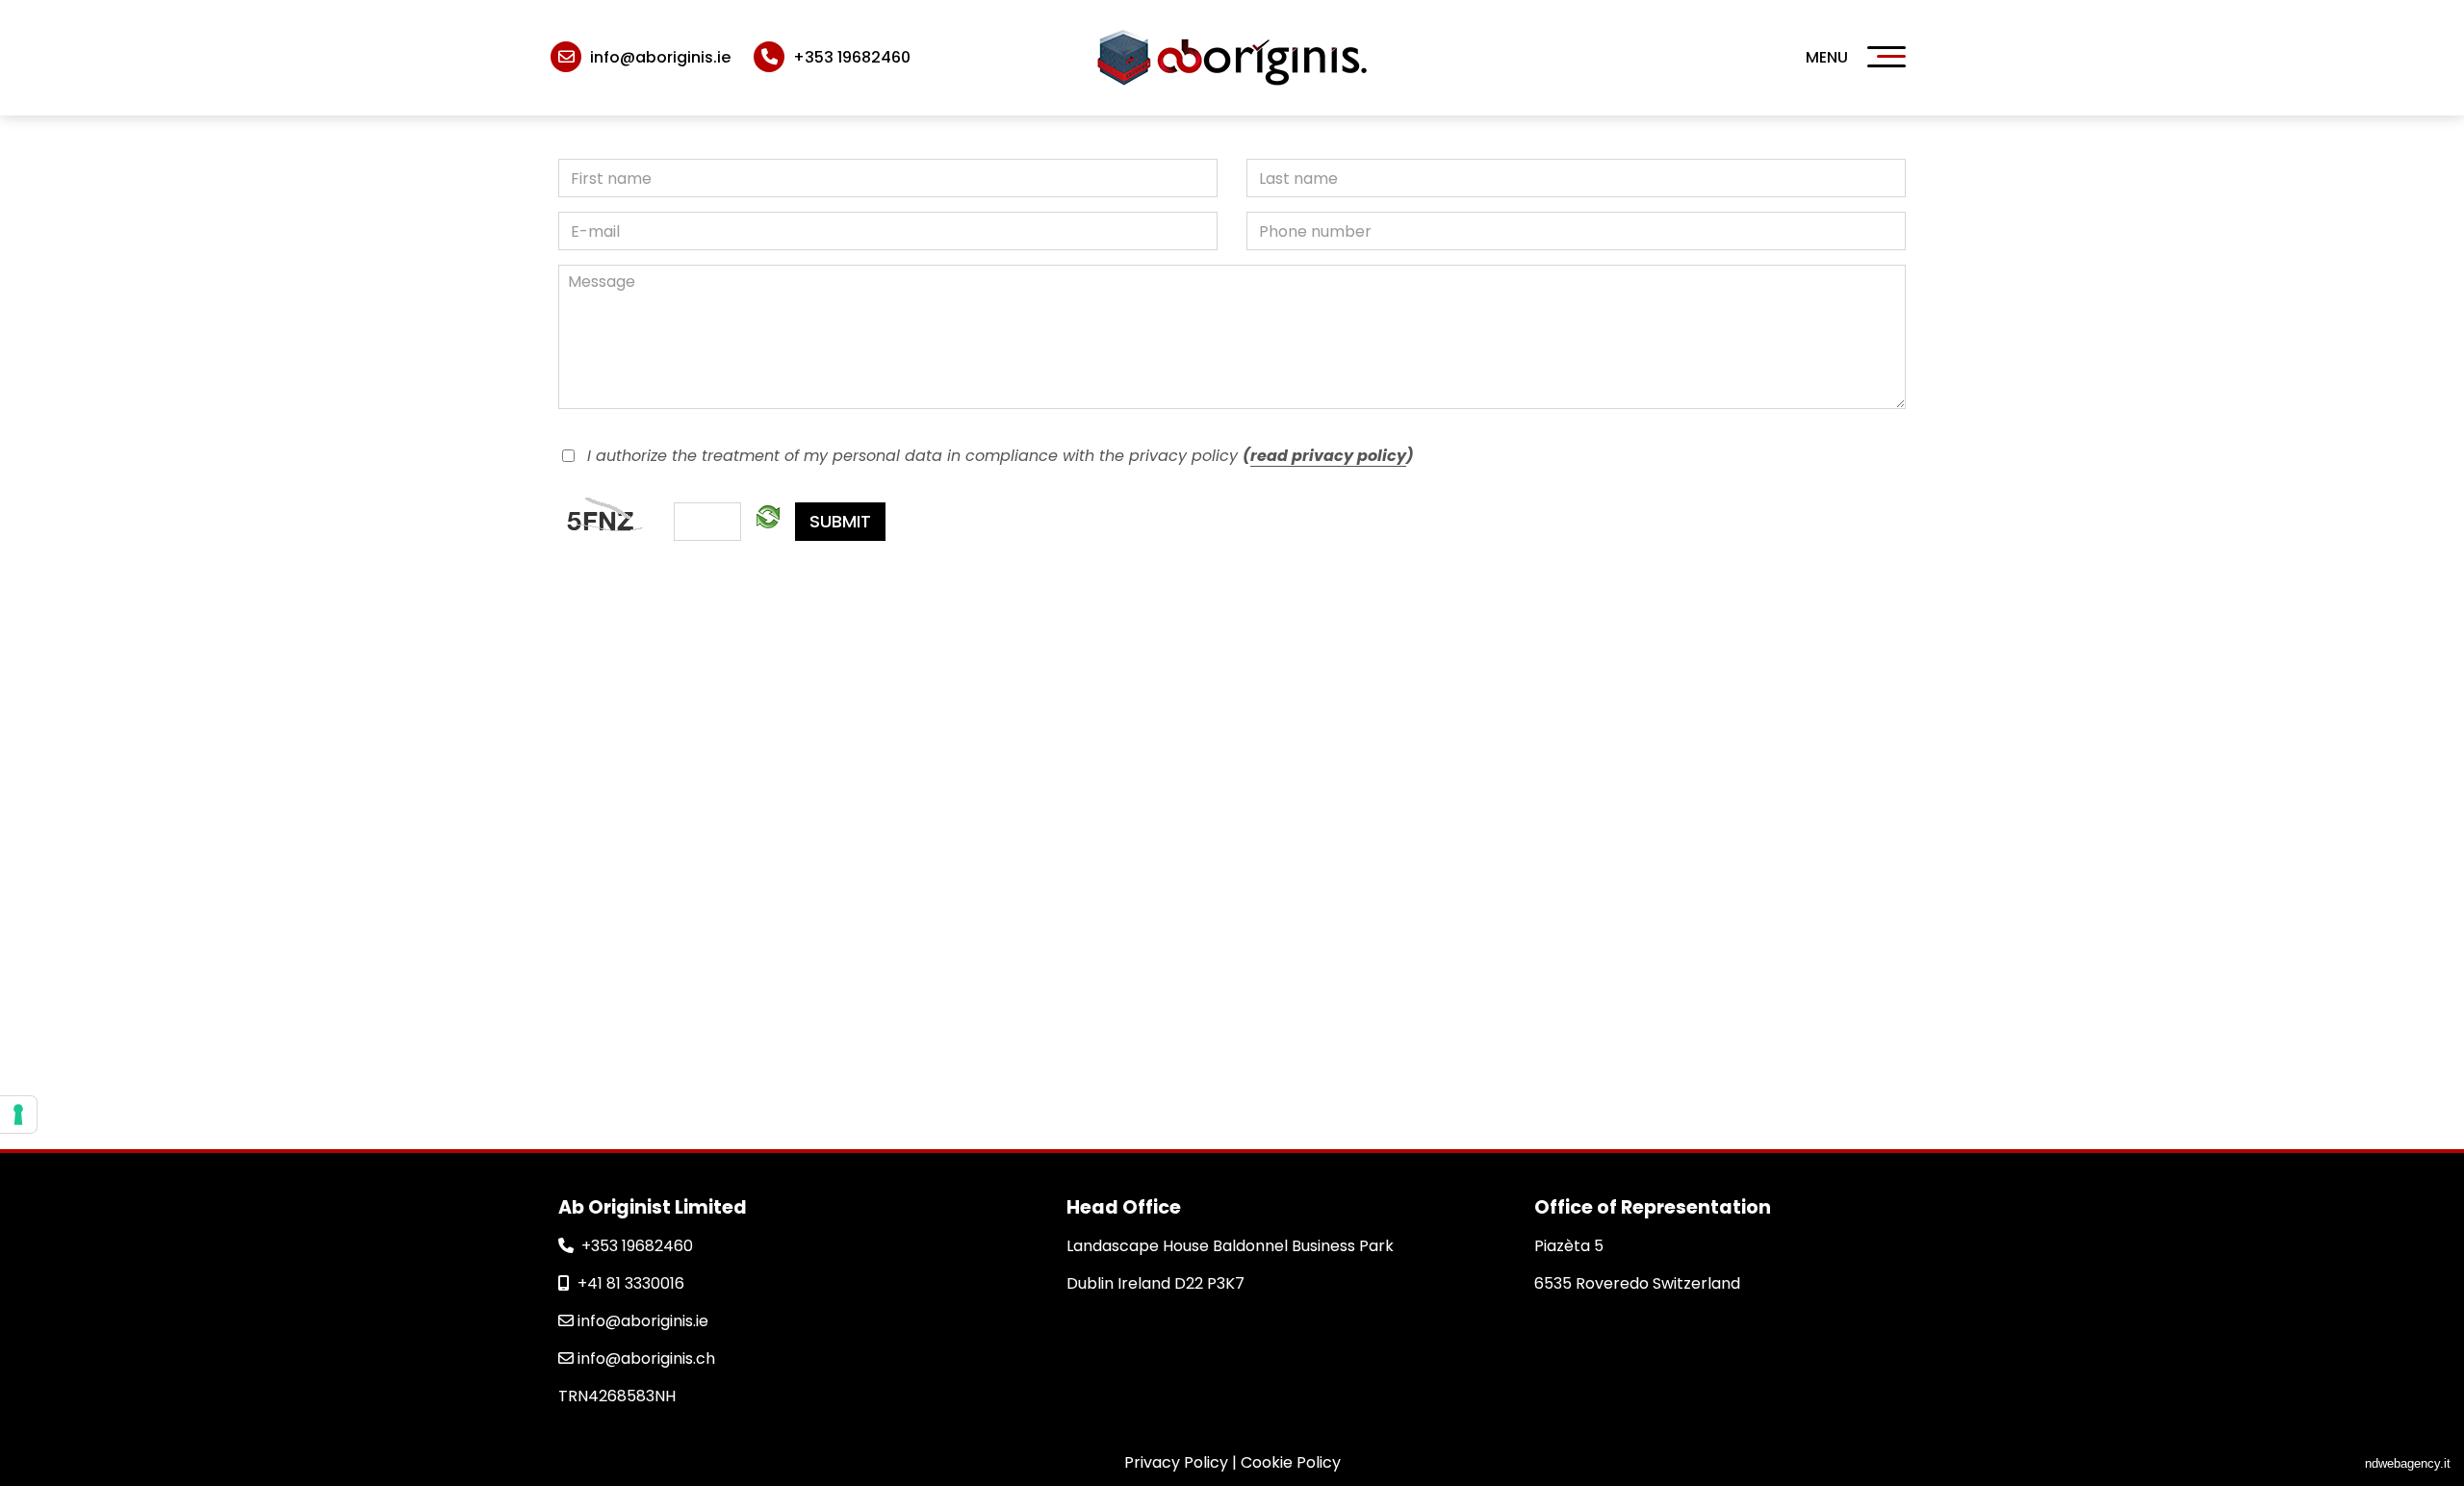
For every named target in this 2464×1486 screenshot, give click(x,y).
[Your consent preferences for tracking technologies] (18, 1114)
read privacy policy (1328, 456)
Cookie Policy (1291, 1462)
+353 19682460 (637, 1246)
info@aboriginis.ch (644, 1358)
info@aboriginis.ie (641, 1321)
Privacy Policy (1176, 1462)
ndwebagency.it (2408, 1463)
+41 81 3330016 (631, 1283)
